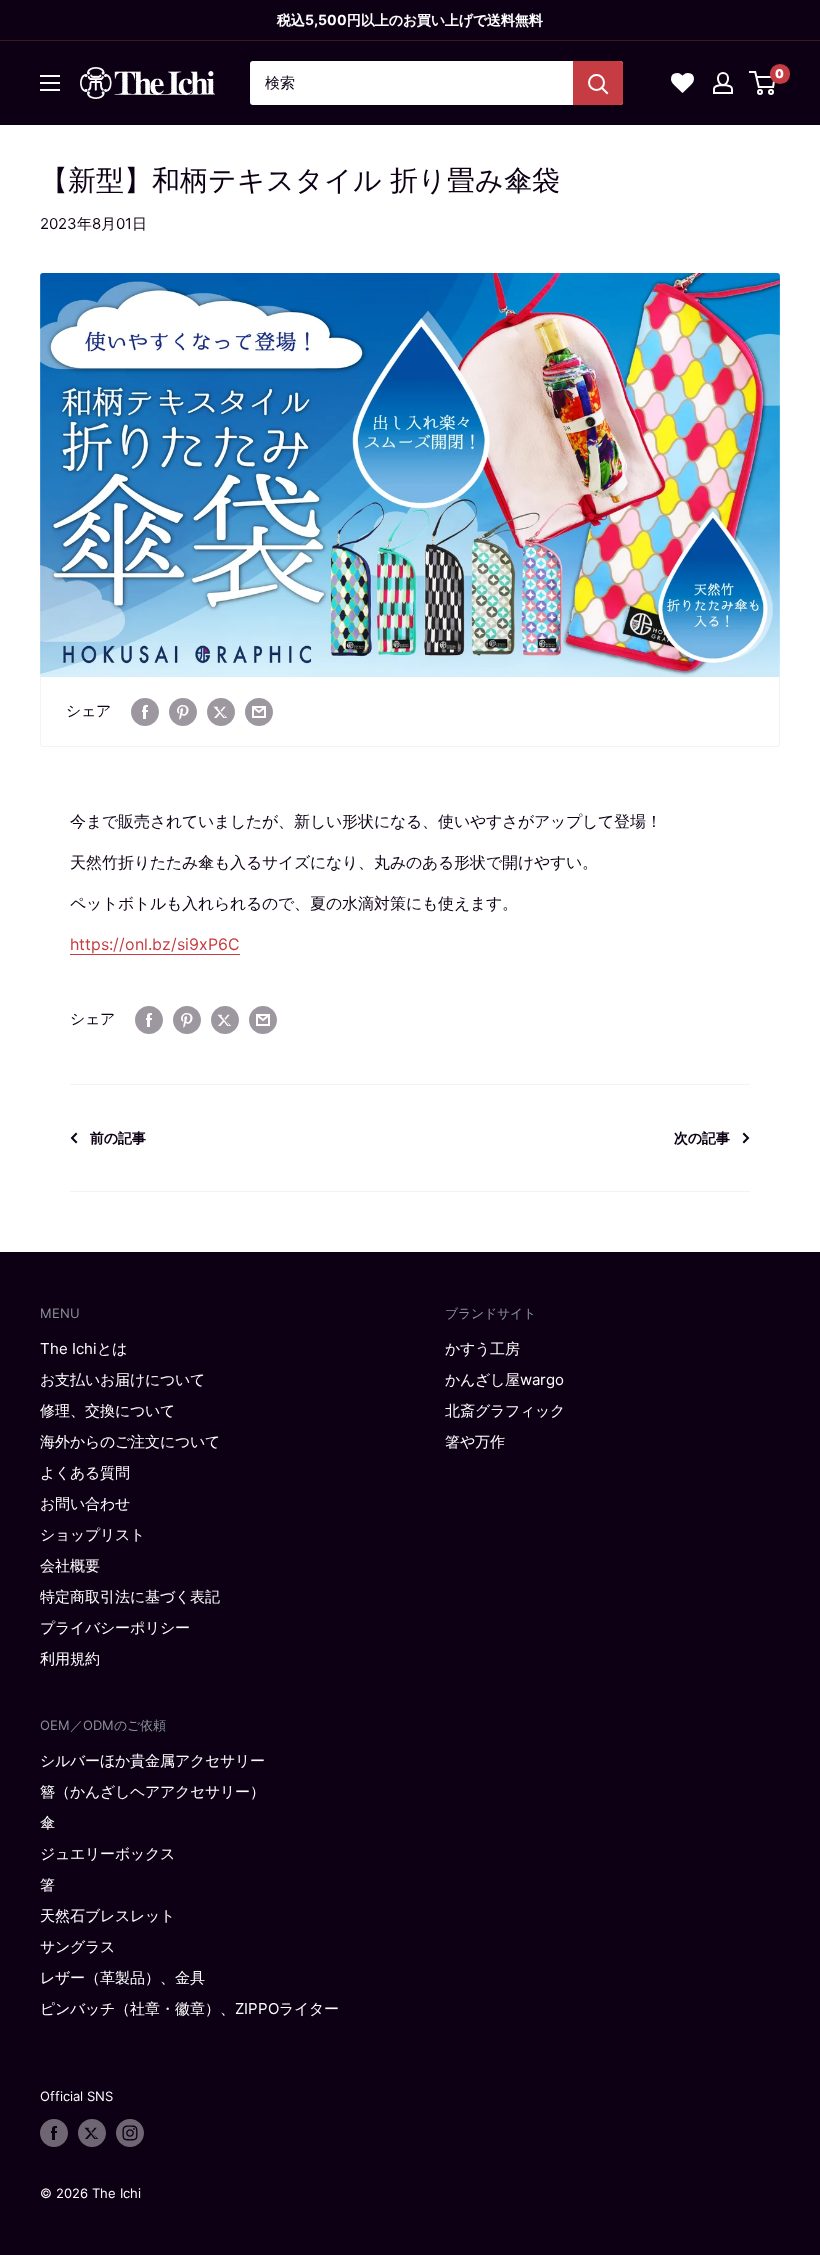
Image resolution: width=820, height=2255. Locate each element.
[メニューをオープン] (50, 83)
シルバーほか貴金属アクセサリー (152, 1760)
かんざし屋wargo (504, 1379)
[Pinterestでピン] (183, 711)
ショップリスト (92, 1534)
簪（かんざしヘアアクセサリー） (152, 1791)
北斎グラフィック (505, 1410)
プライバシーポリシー (115, 1627)
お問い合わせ (85, 1503)
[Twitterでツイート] (221, 711)
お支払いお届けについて (122, 1379)
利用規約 (70, 1658)
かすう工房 (482, 1348)
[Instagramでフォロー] (130, 2133)
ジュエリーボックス (107, 1853)
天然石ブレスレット (107, 1915)
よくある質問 (85, 1472)
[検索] (598, 83)
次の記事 (702, 1137)
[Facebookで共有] (145, 711)
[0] (763, 83)
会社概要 (70, 1565)
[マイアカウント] (723, 83)
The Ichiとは (83, 1348)
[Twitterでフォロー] (92, 2133)
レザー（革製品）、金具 (122, 1977)
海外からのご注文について (130, 1441)
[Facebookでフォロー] (54, 2133)
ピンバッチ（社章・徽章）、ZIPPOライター (189, 2008)
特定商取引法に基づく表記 (130, 1596)
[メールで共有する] (259, 711)
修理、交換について (107, 1410)
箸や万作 (475, 1441)
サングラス (77, 1946)
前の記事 (118, 1137)
